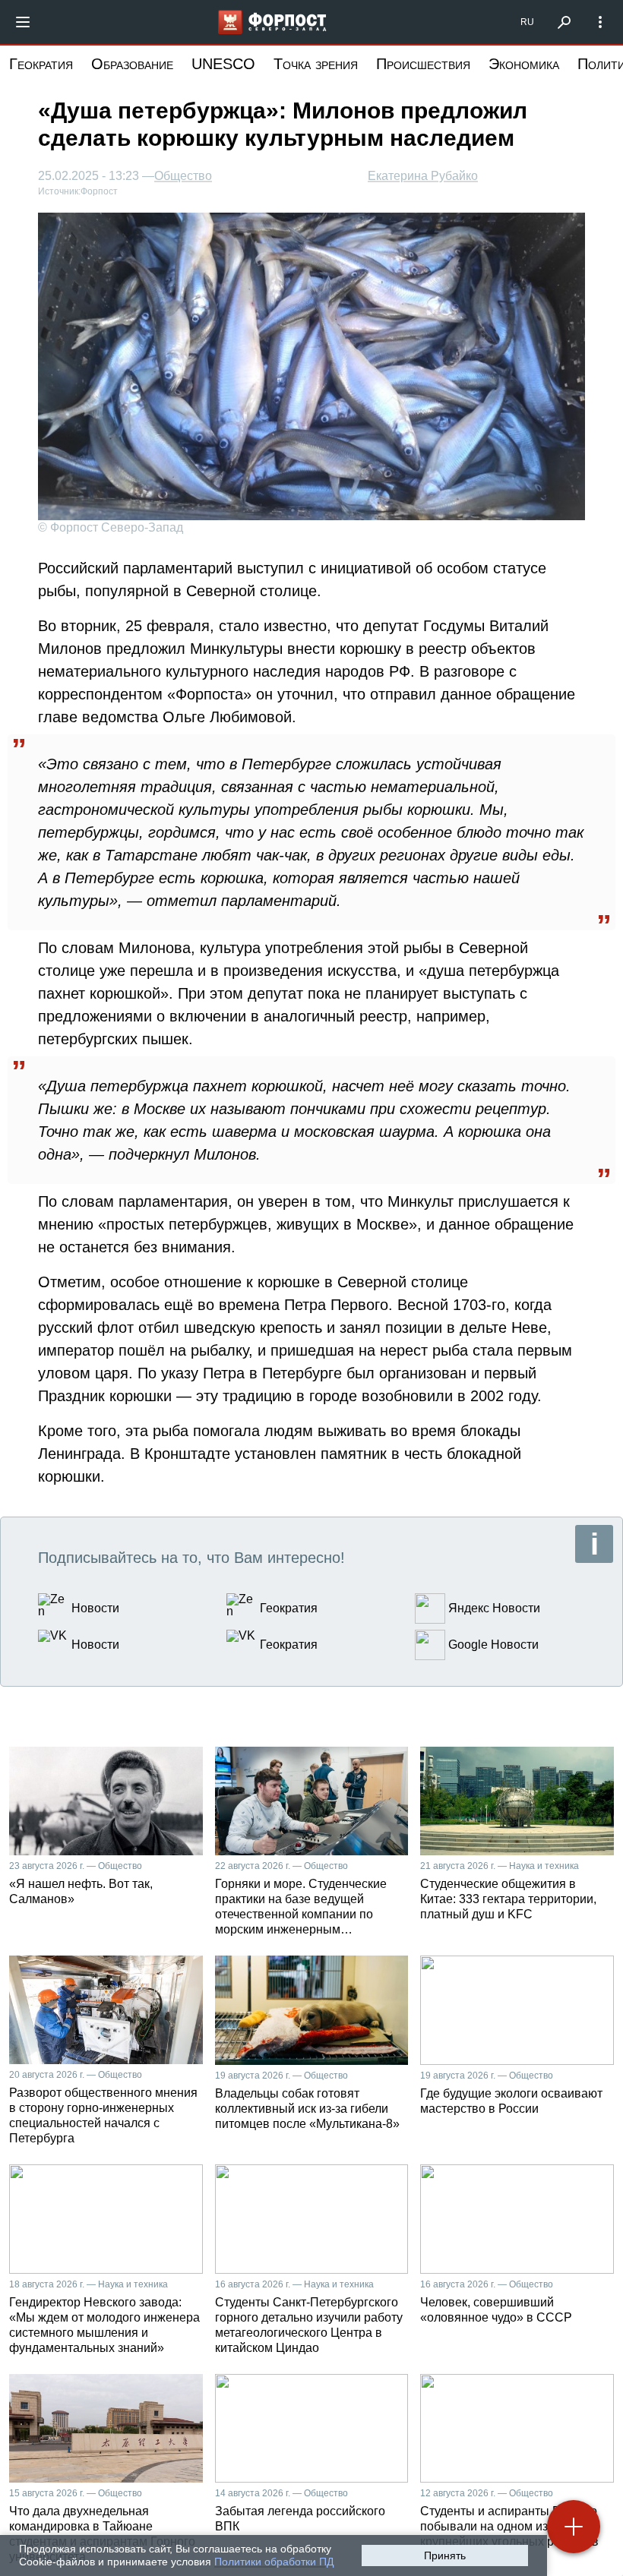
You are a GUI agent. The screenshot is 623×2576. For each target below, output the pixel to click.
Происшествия (423, 64)
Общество (183, 176)
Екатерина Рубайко (423, 176)
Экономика (524, 64)
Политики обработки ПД (274, 2562)
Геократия (41, 64)
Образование (132, 64)
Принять (445, 2555)
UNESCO (223, 64)
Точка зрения (316, 64)
